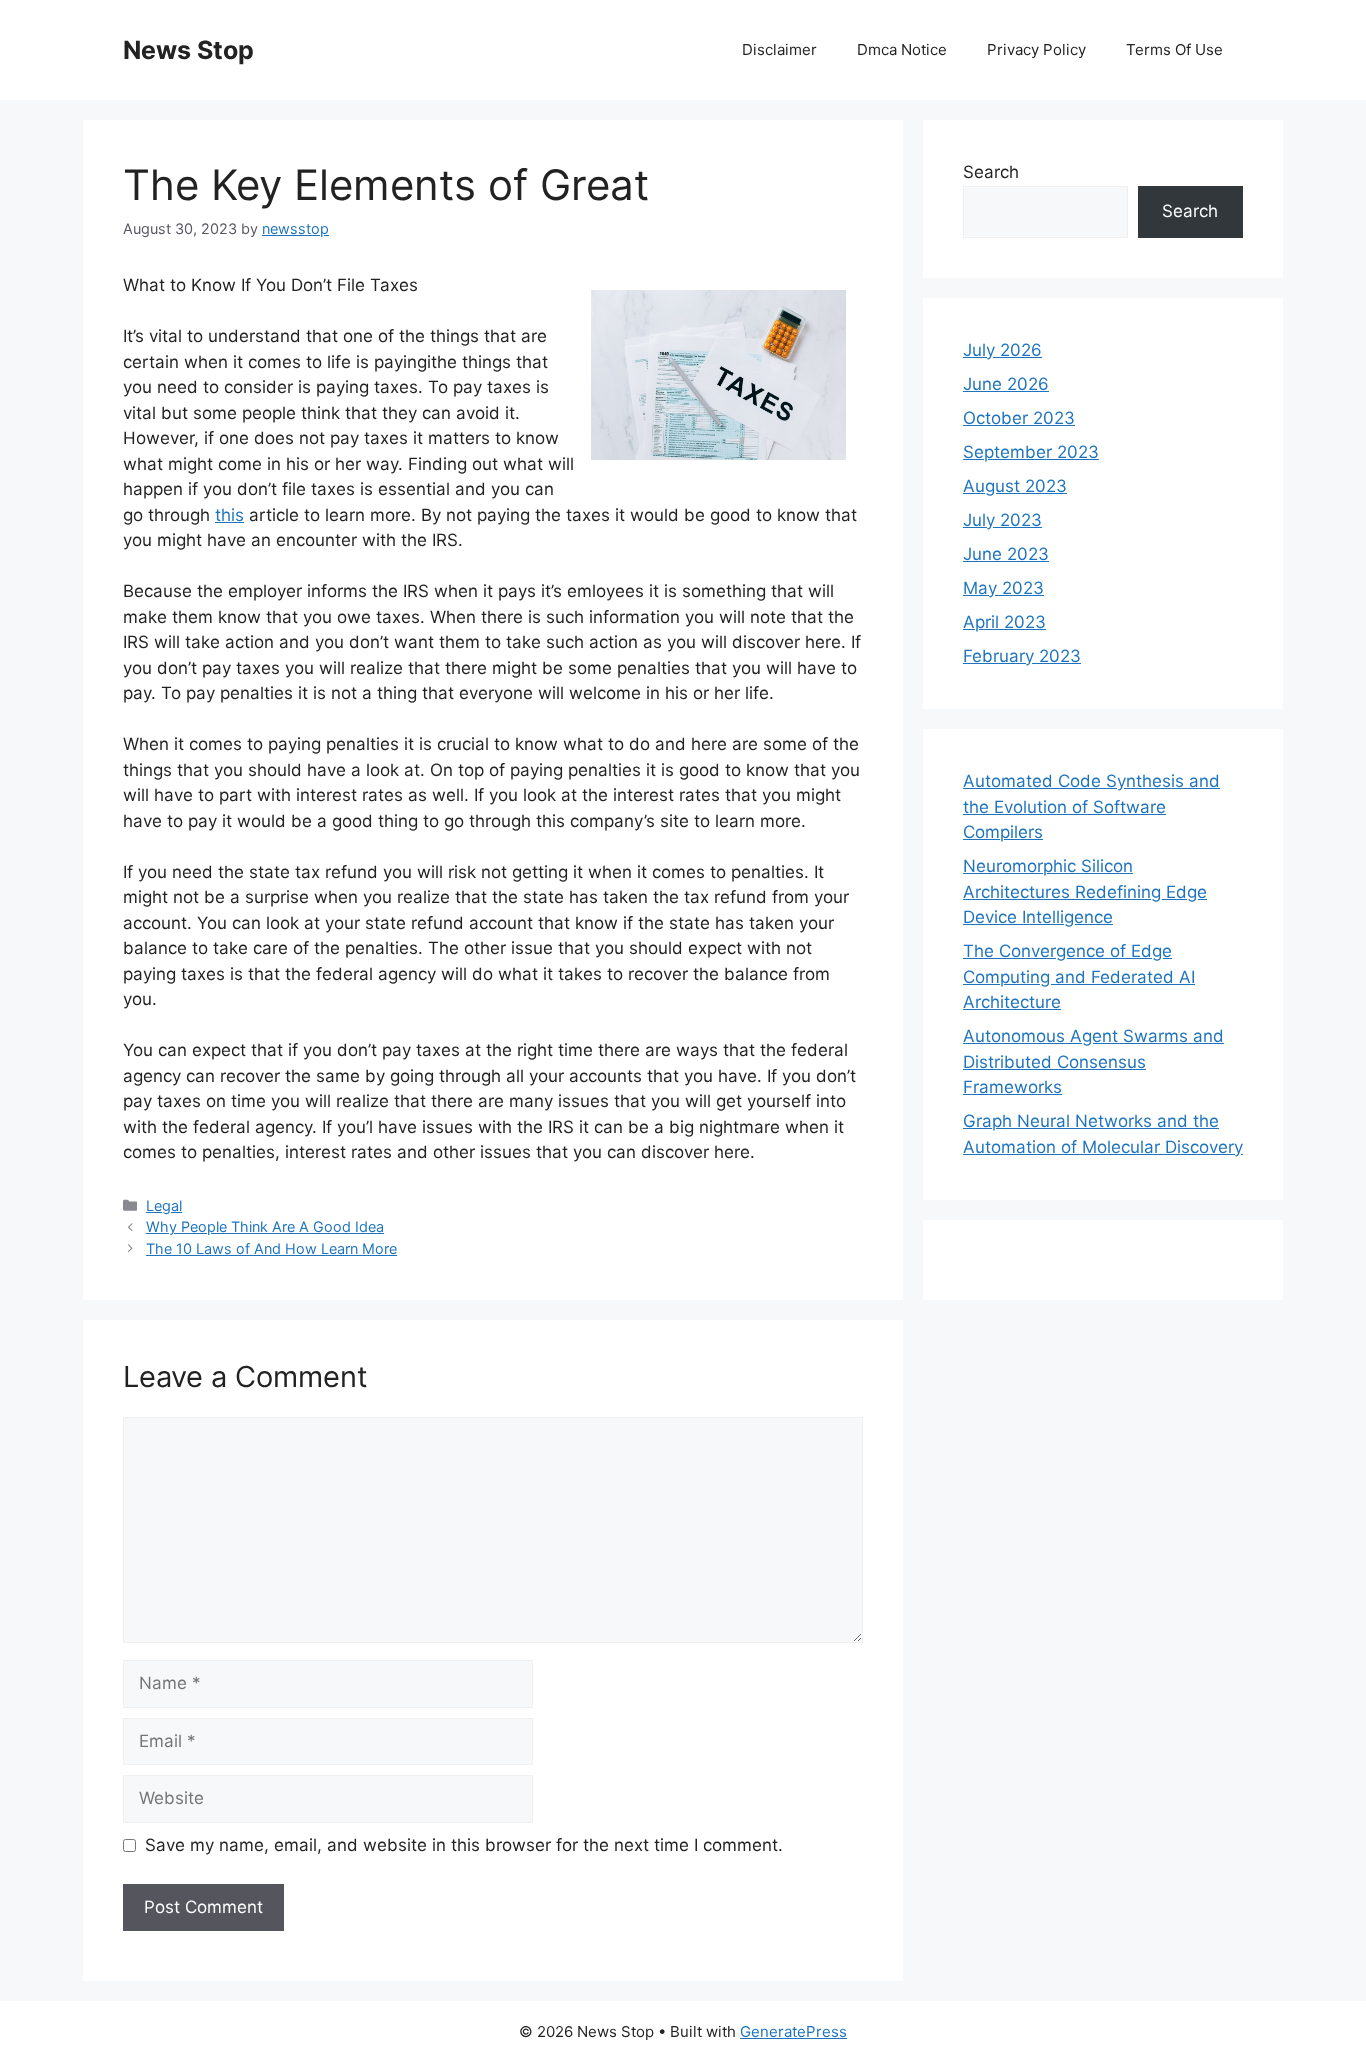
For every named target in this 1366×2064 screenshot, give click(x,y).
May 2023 (1003, 588)
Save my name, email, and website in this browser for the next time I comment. (464, 1845)
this (229, 515)
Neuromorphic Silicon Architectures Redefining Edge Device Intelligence (1085, 891)
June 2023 (1006, 554)
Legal (164, 1205)
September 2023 (1031, 452)
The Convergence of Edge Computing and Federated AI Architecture (1079, 976)
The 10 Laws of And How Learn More (271, 1248)
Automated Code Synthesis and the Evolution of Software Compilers (1091, 806)
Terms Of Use (1174, 49)
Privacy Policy (1036, 49)
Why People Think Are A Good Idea (265, 1226)
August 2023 (1015, 486)
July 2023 (1002, 520)
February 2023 (1022, 656)
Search (991, 172)
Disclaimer (779, 49)
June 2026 (1006, 384)
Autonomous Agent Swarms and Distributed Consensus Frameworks (1093, 1061)
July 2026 (1002, 350)
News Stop (188, 50)
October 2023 (1019, 418)
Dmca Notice (902, 49)
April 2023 (1004, 622)
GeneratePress (793, 2031)
